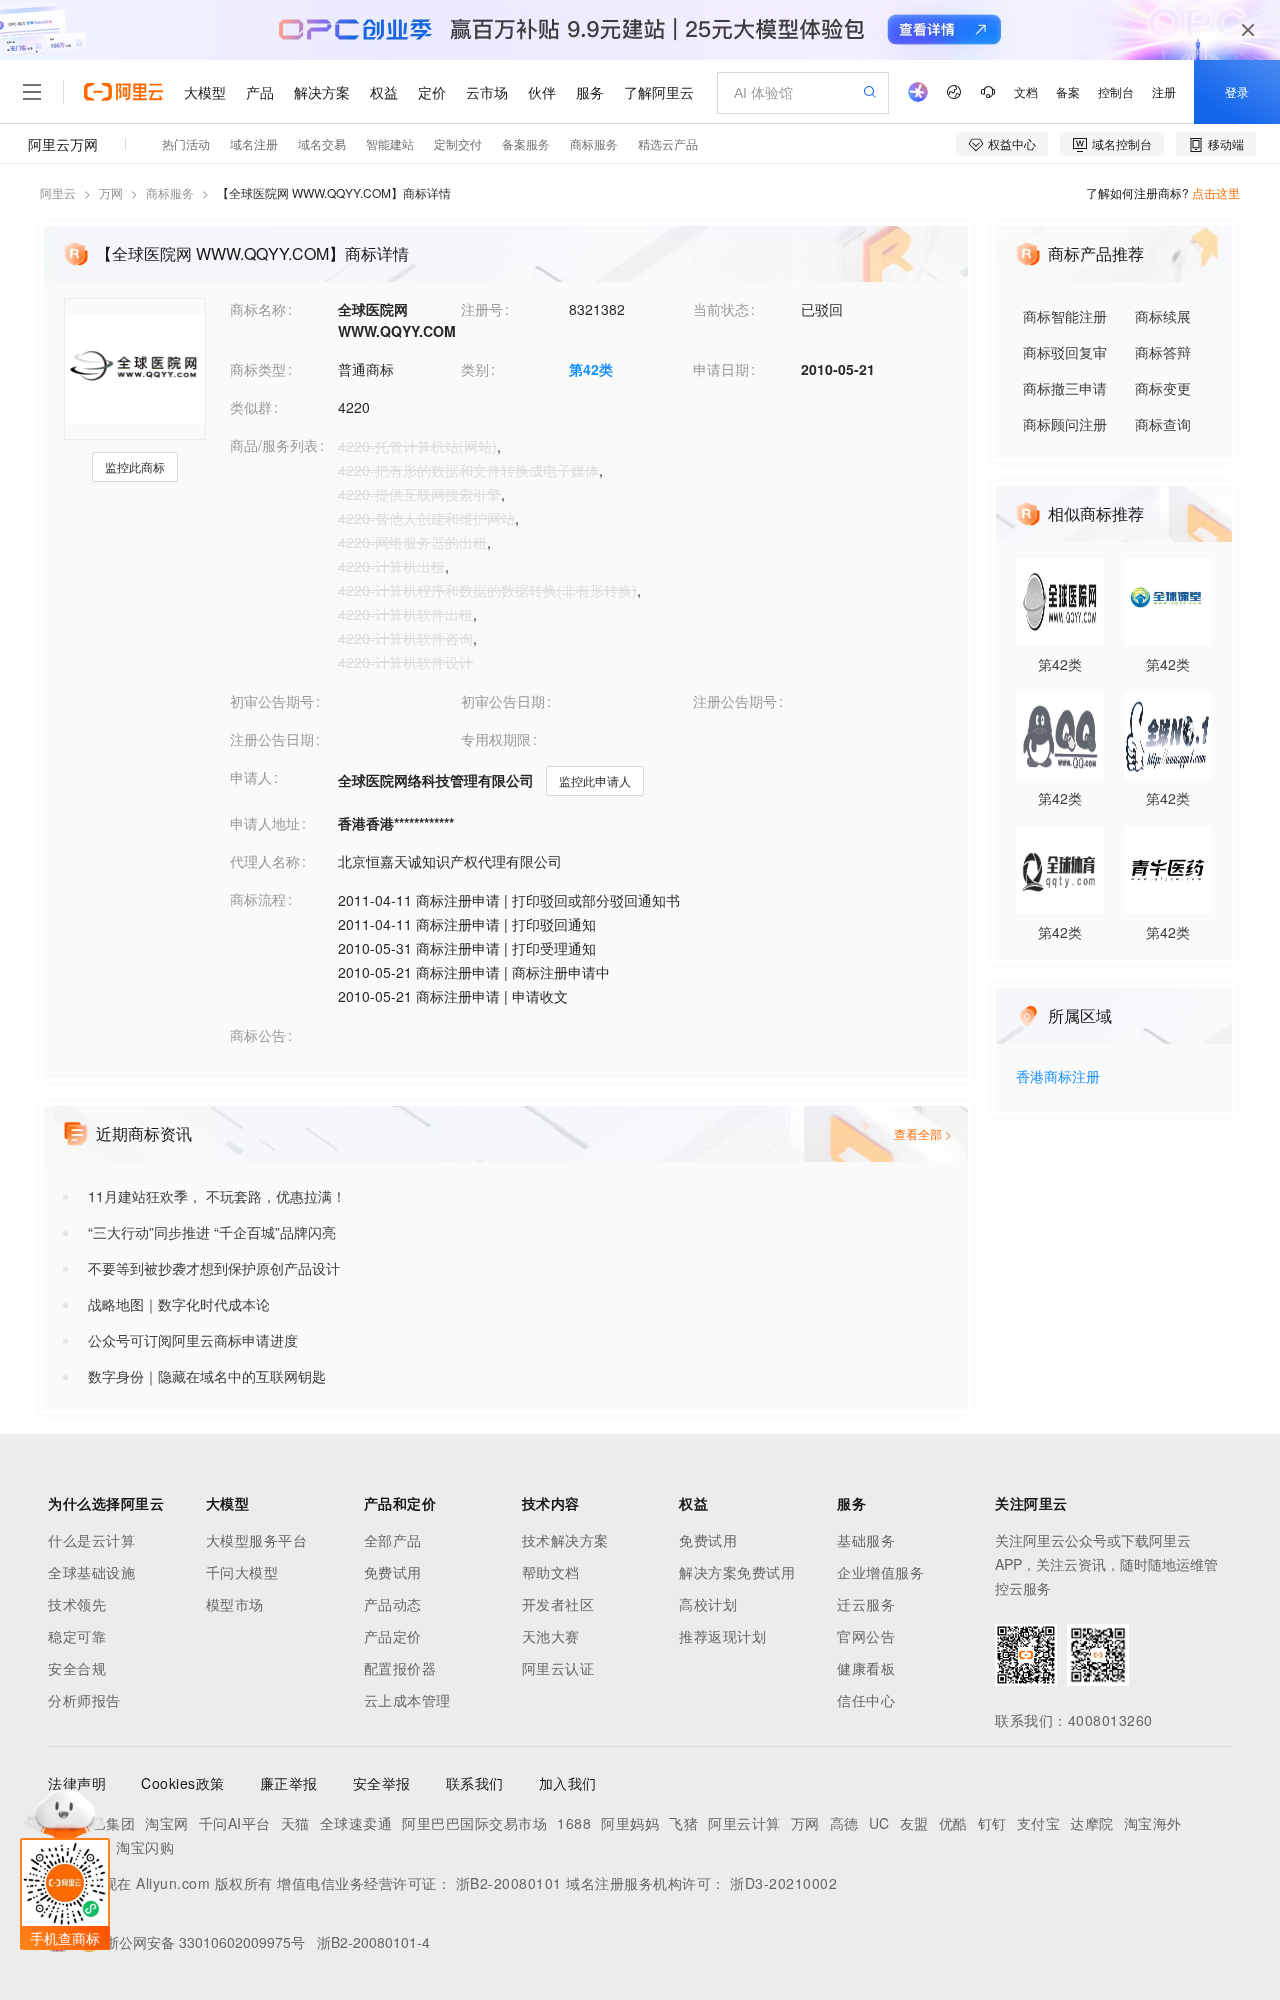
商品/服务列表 (274, 445)
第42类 (591, 369)
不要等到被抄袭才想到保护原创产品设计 (214, 1268)
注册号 (482, 309)
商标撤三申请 (1065, 388)
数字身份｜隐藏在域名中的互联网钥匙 (207, 1376)
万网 (111, 192)
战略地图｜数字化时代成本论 (179, 1304)
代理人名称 (265, 861)
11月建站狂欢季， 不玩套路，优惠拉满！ (217, 1196)
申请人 (251, 777)
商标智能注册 (1065, 316)
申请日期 (721, 369)
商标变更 (1163, 388)
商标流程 (258, 899)
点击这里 (1216, 192)
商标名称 (258, 309)
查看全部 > (923, 1133)
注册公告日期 (272, 739)
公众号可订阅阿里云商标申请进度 (193, 1340)
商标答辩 (1163, 352)
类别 (475, 369)
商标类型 (258, 369)
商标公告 (258, 1035)
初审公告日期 (503, 701)
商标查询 (1163, 424)
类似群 (251, 407)
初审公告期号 (272, 701)
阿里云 (58, 192)
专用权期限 (496, 739)
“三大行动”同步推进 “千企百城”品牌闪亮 (212, 1232)
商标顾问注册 (1065, 424)
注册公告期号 (735, 701)
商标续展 (1163, 316)
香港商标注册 (1058, 1077)
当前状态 (721, 309)
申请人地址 (265, 823)
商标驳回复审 (1065, 352)
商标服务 (170, 192)
